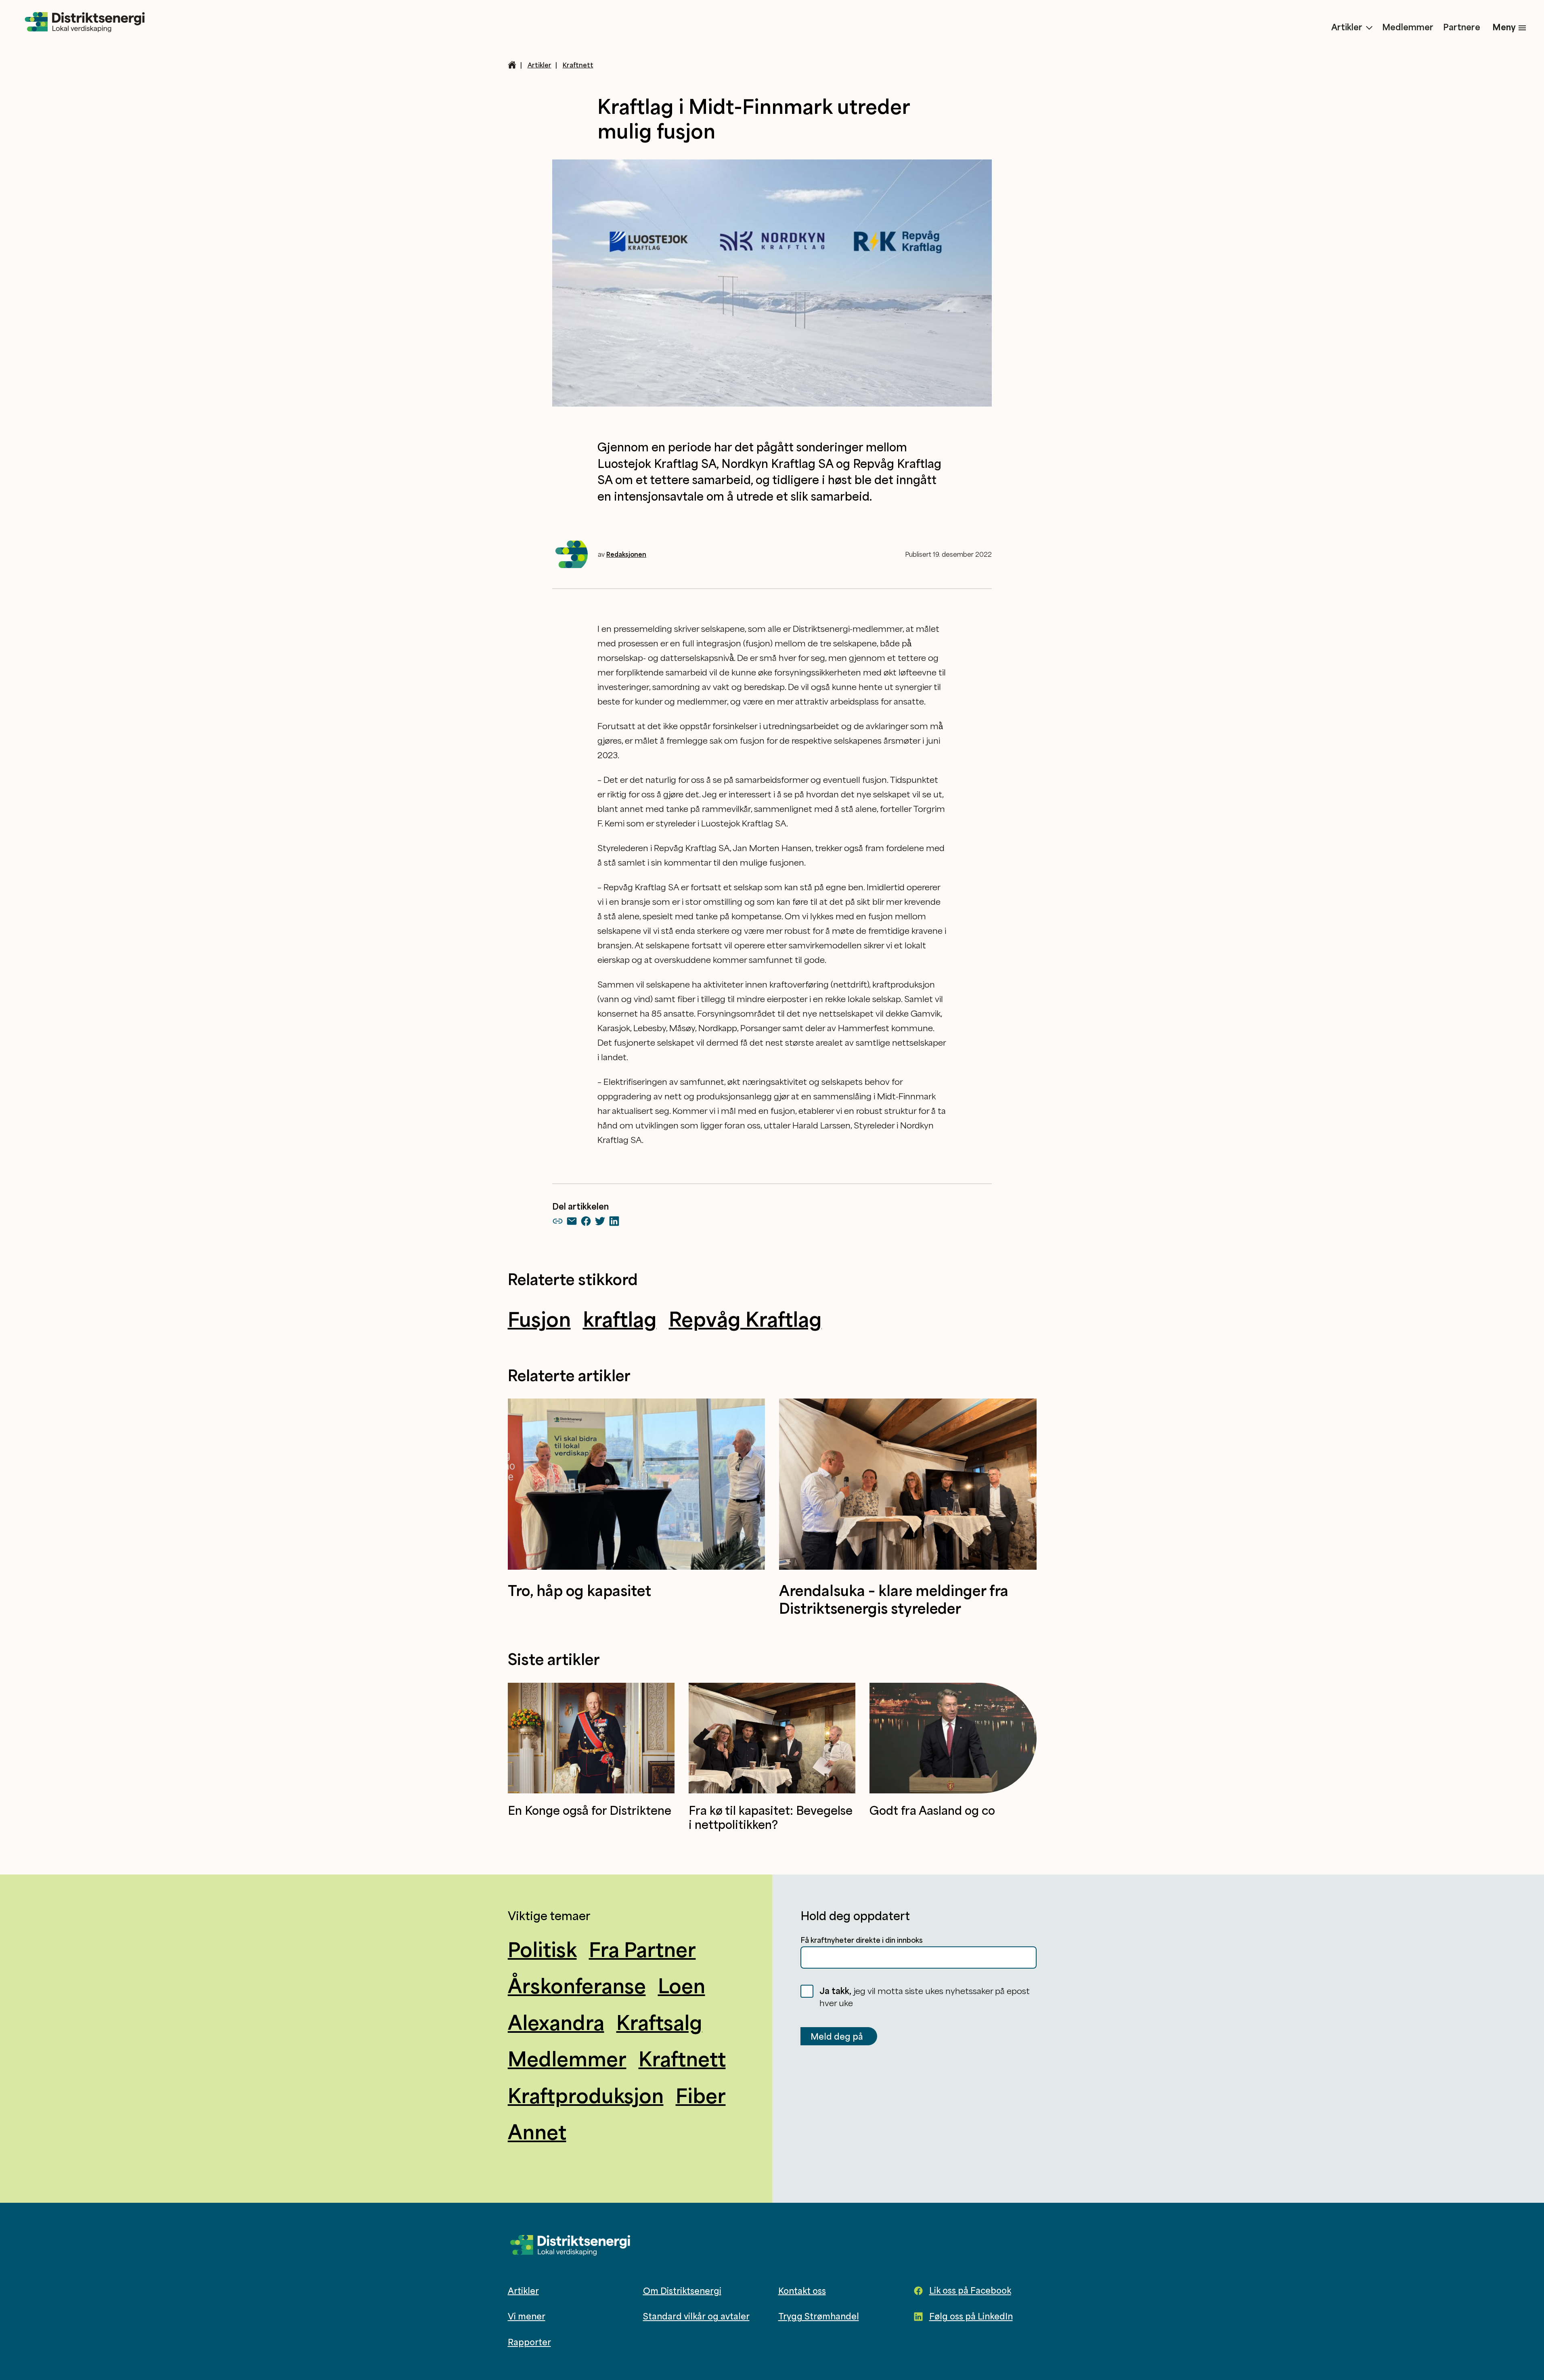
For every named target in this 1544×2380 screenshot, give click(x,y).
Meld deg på (857, 1251)
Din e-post (665, 1233)
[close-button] (896, 1095)
